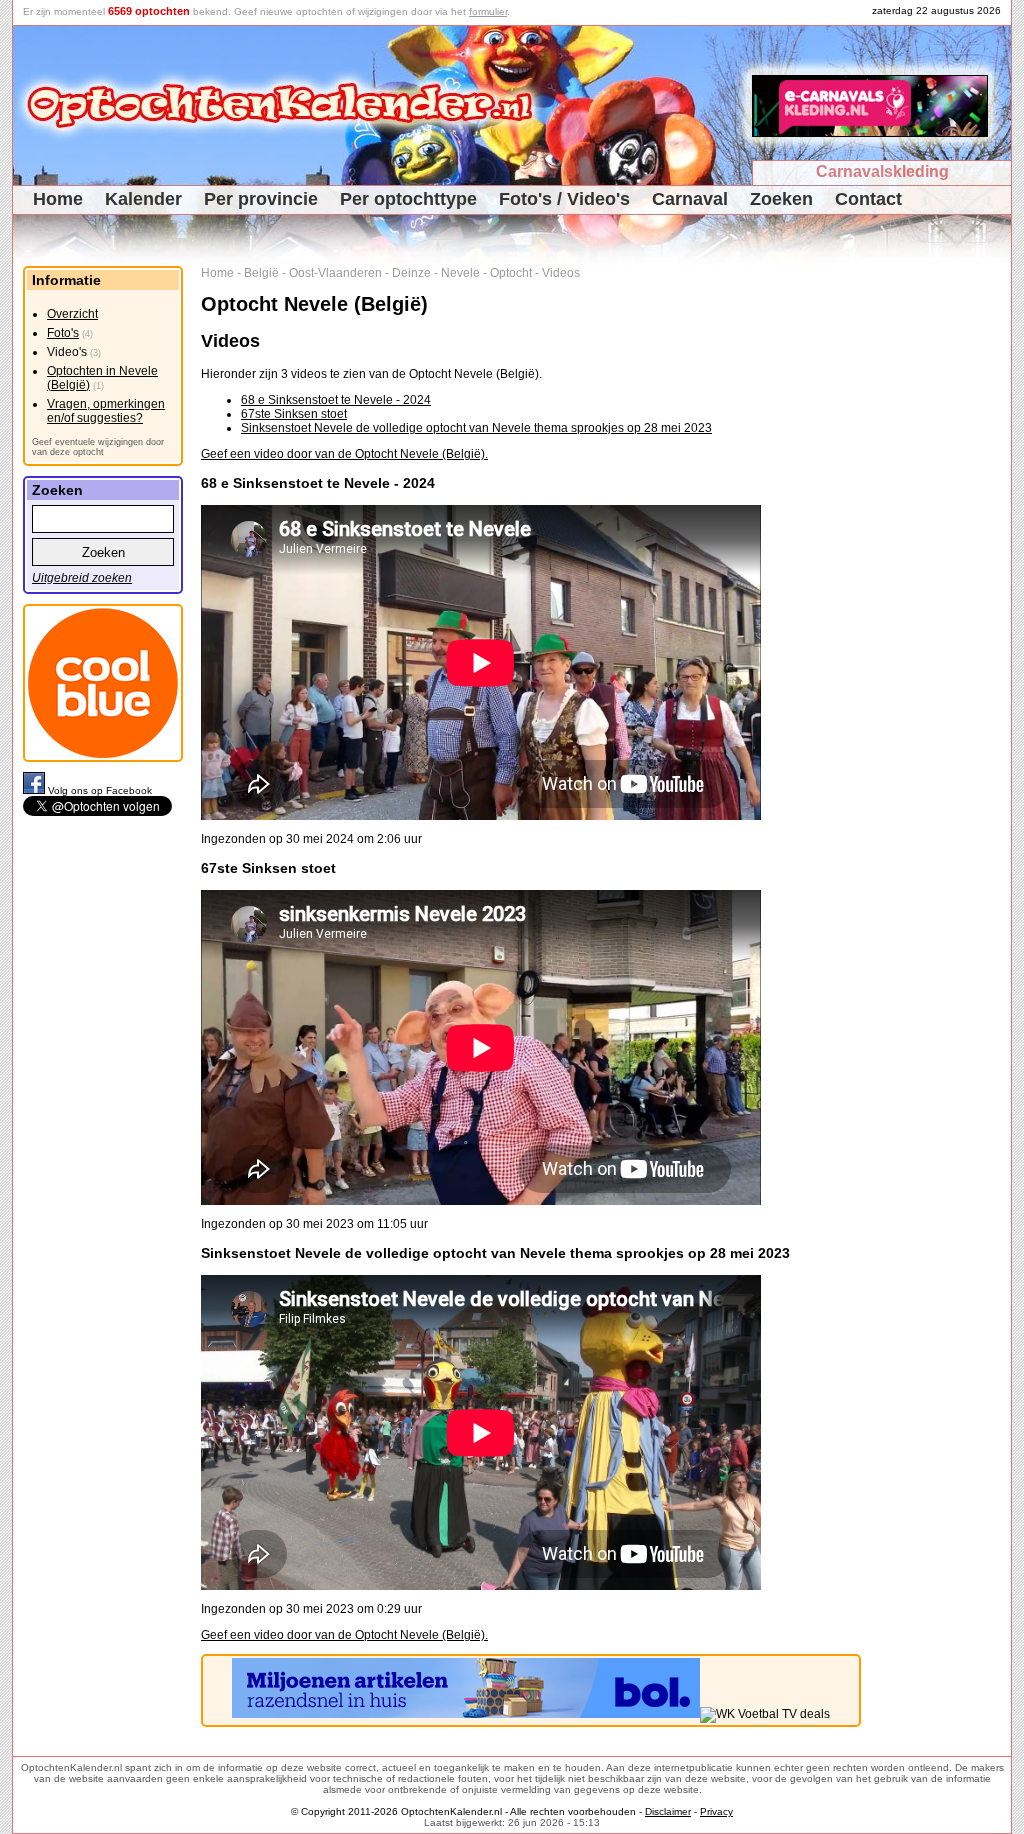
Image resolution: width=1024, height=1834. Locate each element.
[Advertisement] (943, 566)
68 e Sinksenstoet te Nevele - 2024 (336, 400)
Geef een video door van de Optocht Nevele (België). (344, 454)
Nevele (460, 273)
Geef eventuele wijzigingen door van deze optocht (98, 447)
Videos (561, 273)
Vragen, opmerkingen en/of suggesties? (106, 411)
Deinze (411, 273)
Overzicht (72, 314)
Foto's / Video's (564, 199)
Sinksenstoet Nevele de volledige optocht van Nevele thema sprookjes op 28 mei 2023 (476, 428)
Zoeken (781, 199)
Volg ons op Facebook (100, 790)
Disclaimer (668, 1811)
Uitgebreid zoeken (82, 578)
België (261, 273)
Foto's (63, 333)
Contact (868, 199)
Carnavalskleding (882, 171)
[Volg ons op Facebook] (35, 790)
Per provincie (261, 199)
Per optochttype (408, 199)
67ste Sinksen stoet (294, 414)
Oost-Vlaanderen (335, 273)
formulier (488, 11)
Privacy (716, 1811)
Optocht (511, 273)
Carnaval (690, 199)
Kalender (143, 199)
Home (58, 199)
